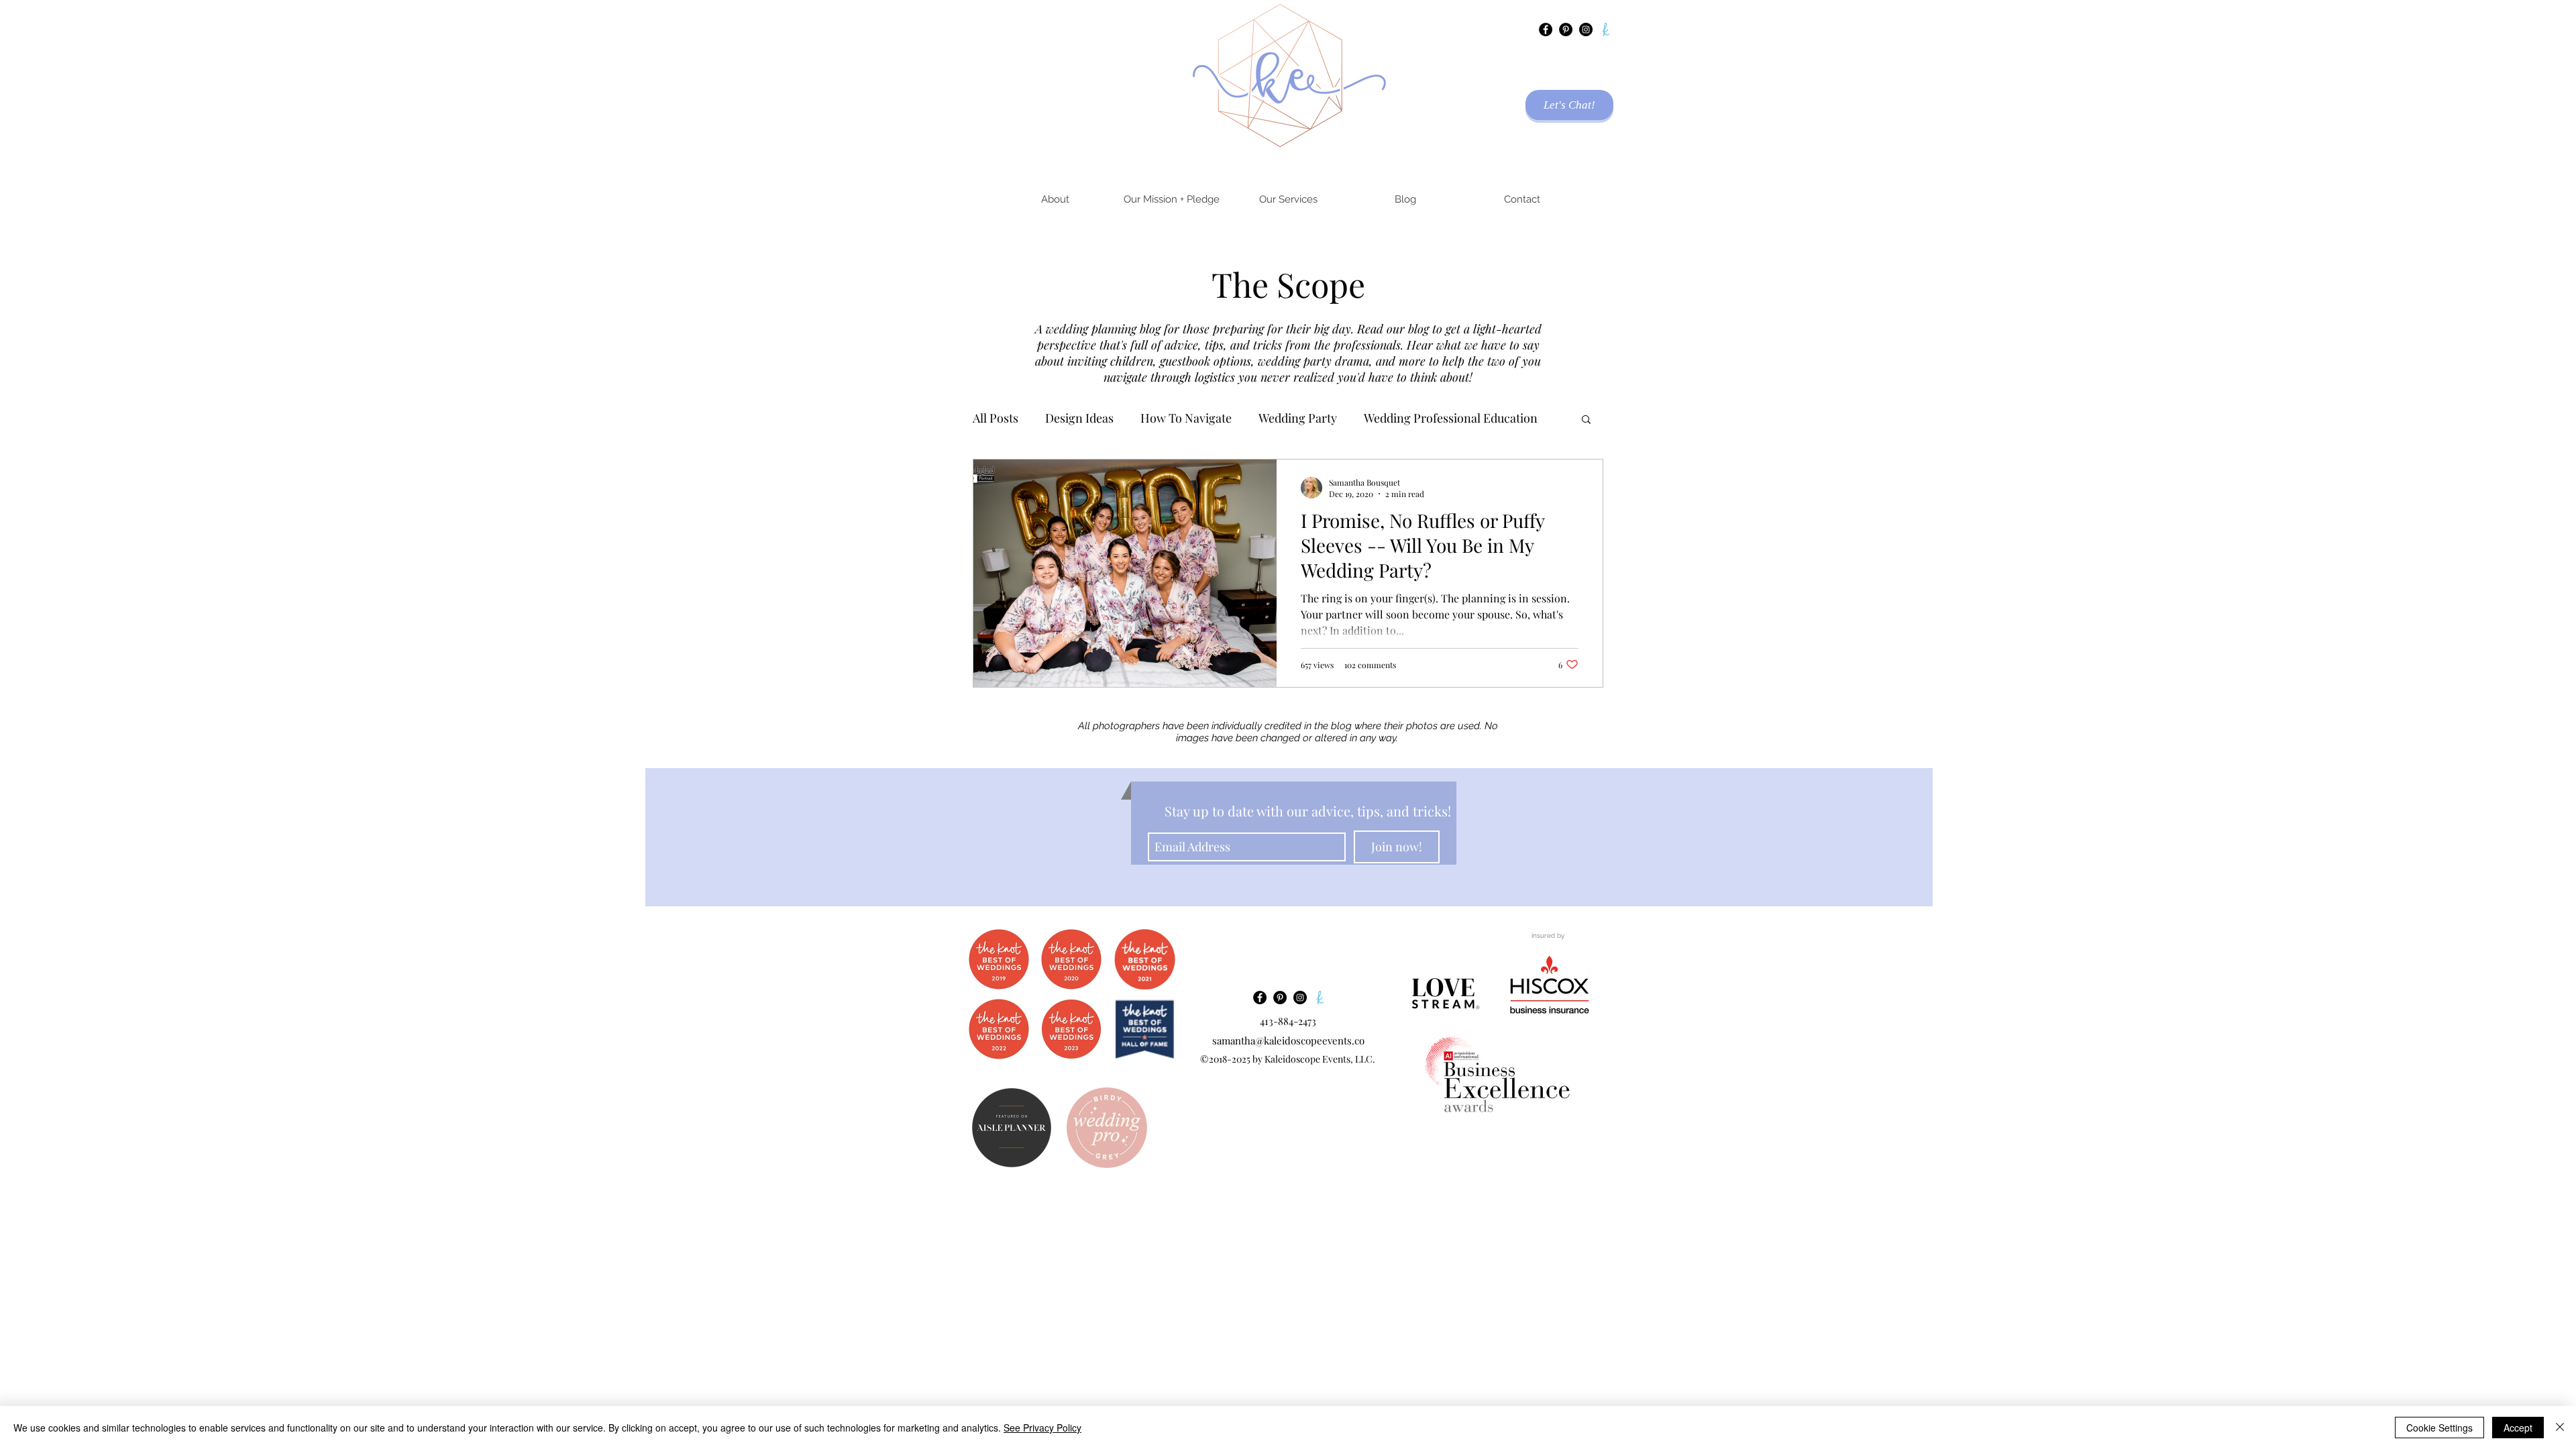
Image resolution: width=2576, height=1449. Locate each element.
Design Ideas (1079, 418)
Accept (2518, 1428)
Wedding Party (1298, 418)
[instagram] (1586, 30)
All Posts (996, 418)
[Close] (2560, 1428)
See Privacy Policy (1042, 1428)
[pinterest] (1566, 30)
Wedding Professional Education (1451, 418)
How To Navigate (1186, 418)
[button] (1586, 420)
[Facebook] (1546, 30)
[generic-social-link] (1606, 30)
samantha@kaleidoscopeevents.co (1288, 1040)
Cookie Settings (2439, 1428)
